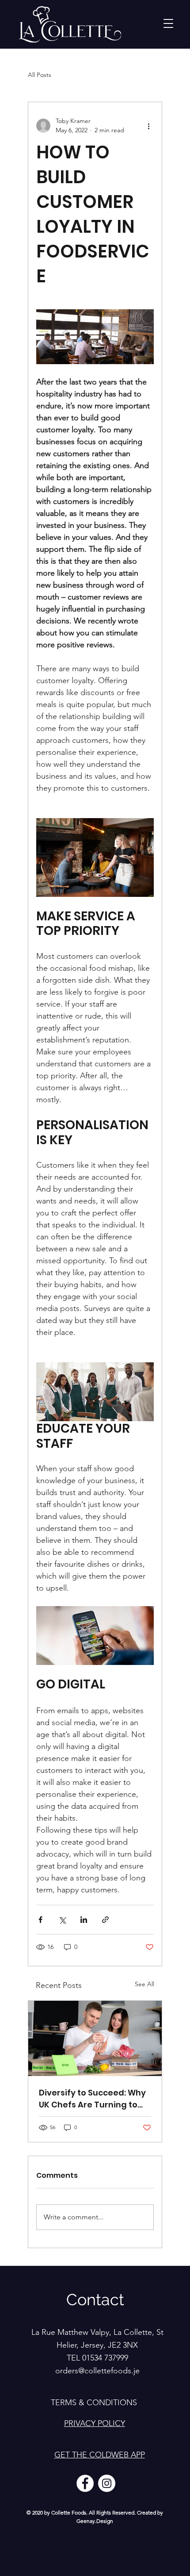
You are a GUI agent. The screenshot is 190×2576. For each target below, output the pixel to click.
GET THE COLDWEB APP (100, 2455)
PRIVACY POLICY (95, 2423)
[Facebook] (85, 2483)
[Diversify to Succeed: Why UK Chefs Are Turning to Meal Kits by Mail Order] (95, 2038)
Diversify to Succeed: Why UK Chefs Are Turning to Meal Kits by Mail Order (92, 2099)
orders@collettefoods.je (97, 2371)
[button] (168, 23)
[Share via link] (105, 1920)
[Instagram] (107, 2483)
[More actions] (148, 126)
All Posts (40, 75)
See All (144, 1984)
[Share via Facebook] (40, 1920)
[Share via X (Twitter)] (62, 1920)
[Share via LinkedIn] (84, 1920)
